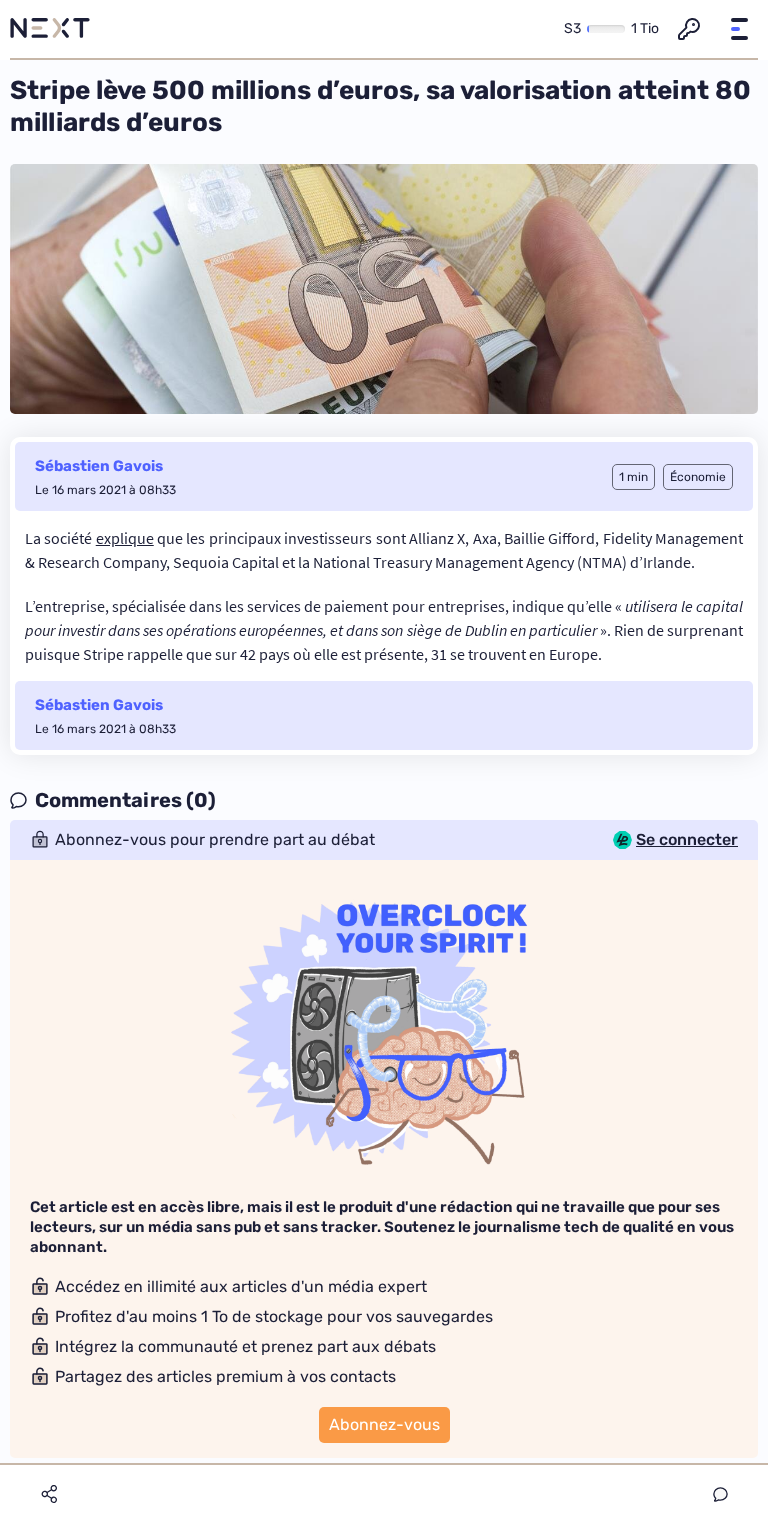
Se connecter (687, 840)
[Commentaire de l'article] (720, 1494)
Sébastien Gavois (99, 466)
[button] (739, 29)
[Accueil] (50, 29)
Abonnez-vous (384, 1424)
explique (125, 538)
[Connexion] (689, 29)
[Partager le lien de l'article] (49, 1494)
